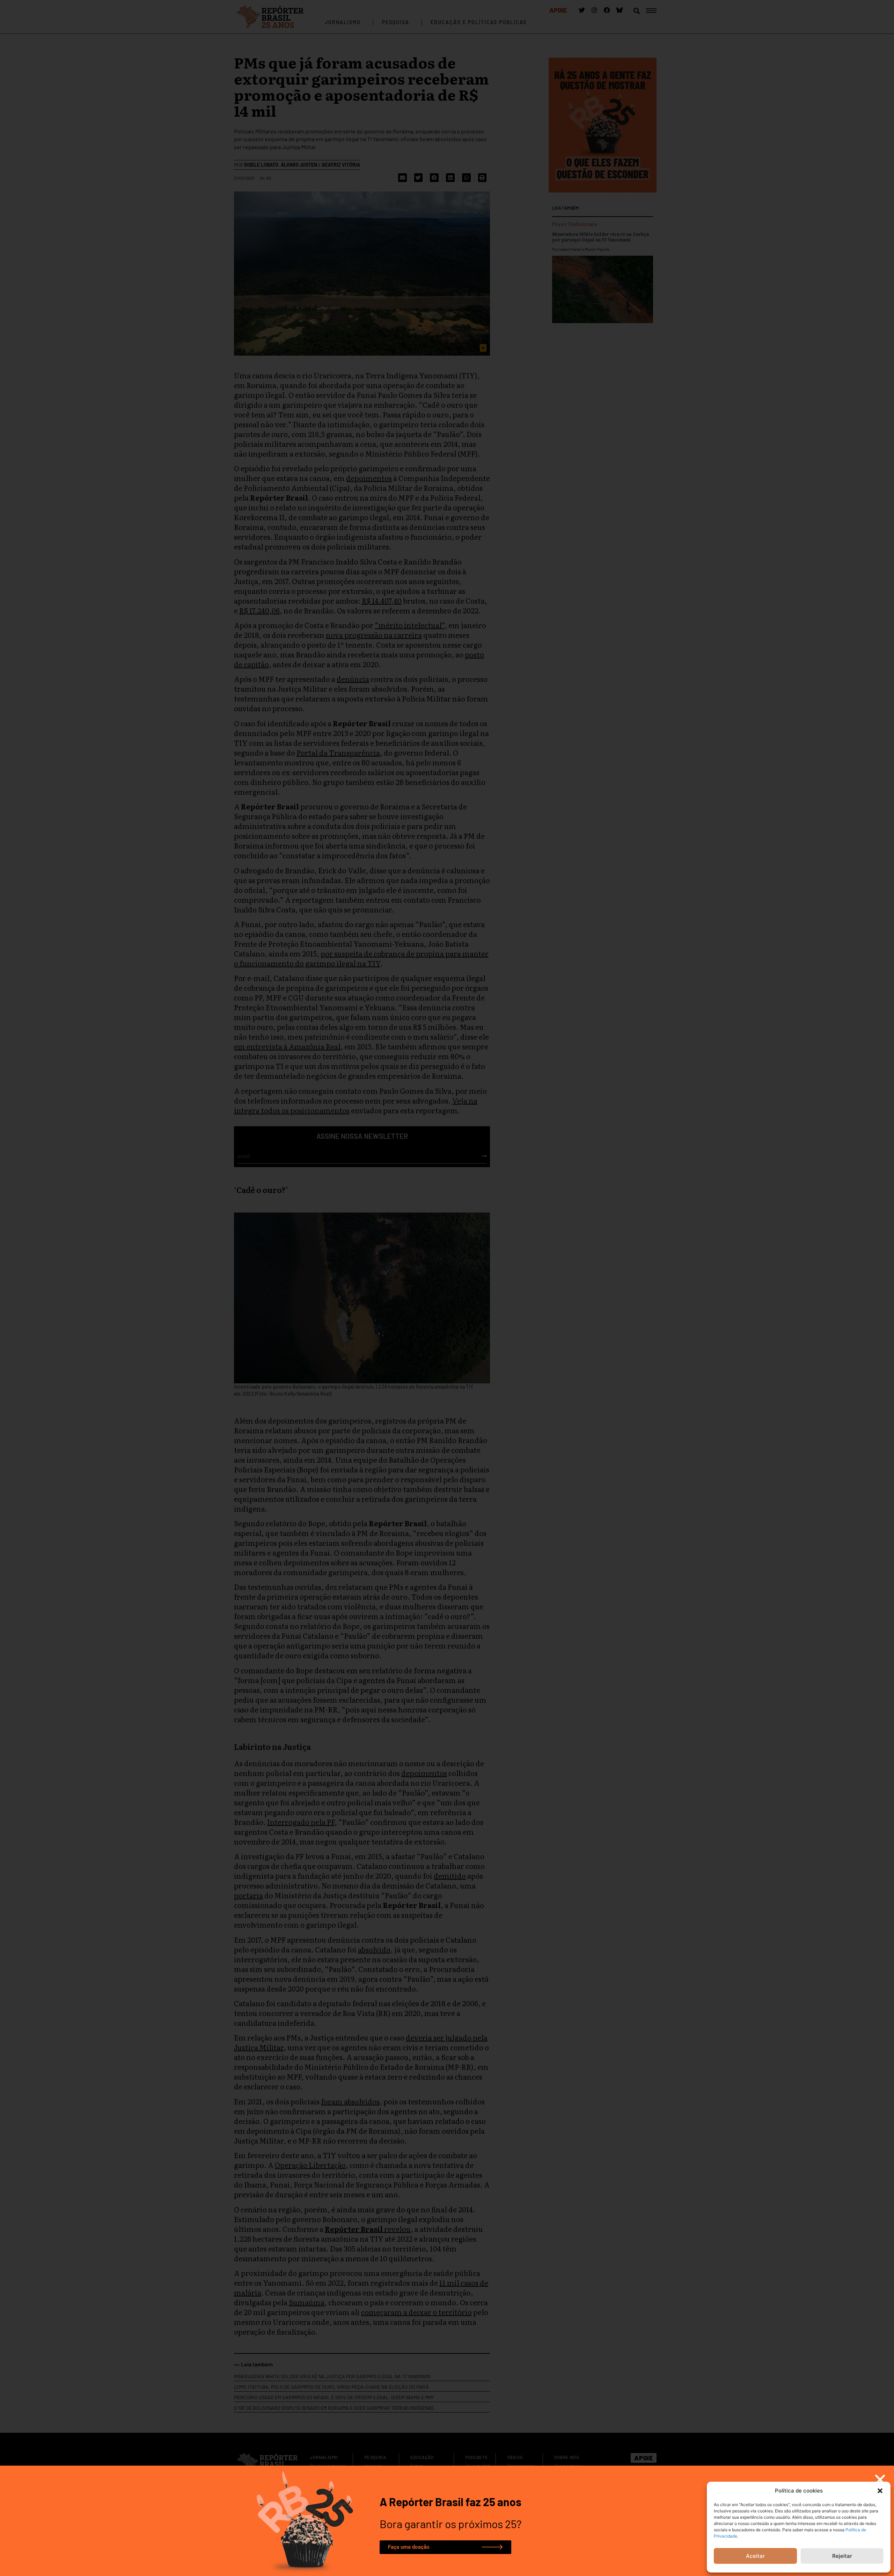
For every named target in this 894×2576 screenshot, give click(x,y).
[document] (447, 1288)
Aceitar (755, 2556)
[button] (880, 2491)
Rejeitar (842, 2556)
